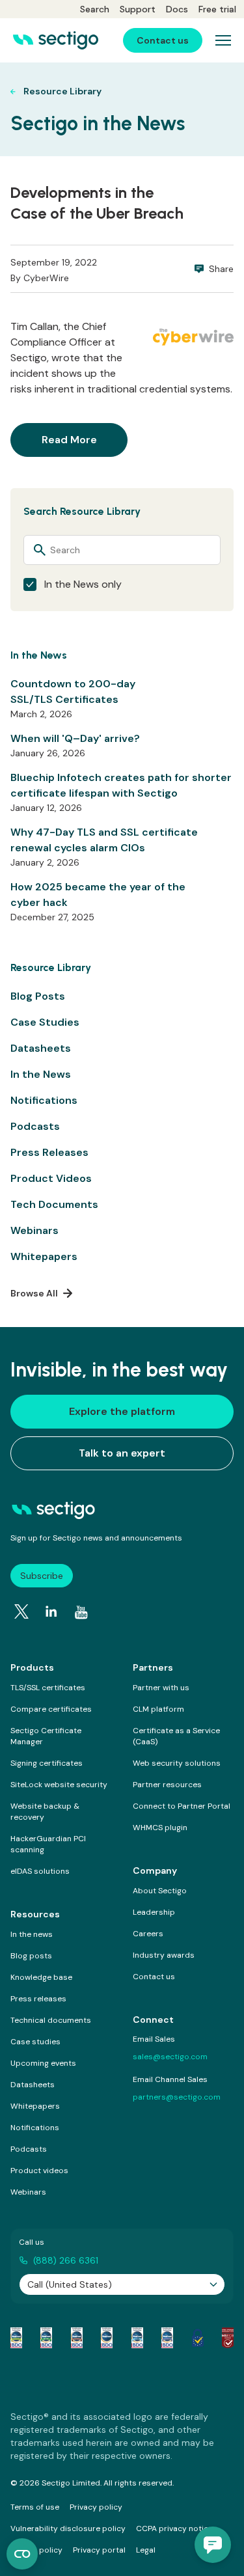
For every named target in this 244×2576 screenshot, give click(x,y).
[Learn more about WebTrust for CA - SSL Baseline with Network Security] (137, 2338)
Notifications (44, 1100)
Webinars (34, 1230)
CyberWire (46, 278)
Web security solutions (177, 1763)
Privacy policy (96, 2507)
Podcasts (35, 1126)
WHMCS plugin (160, 1828)
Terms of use (35, 2507)
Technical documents (51, 2020)
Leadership (154, 1912)
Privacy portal (99, 2550)
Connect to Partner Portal (182, 1806)
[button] (213, 2545)
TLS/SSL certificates (48, 1688)
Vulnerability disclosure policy (68, 2528)
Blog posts (31, 1956)
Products (32, 1667)
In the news (32, 1934)
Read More (69, 440)
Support (138, 9)
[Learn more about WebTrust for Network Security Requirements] (16, 2338)
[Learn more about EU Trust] (198, 2338)
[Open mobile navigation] (223, 40)
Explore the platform (122, 1411)
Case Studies (45, 1022)
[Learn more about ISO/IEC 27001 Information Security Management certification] (228, 2338)
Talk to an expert (122, 1453)
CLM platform (158, 1709)
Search (95, 9)
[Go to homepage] (56, 40)
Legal (146, 2550)
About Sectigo (160, 1891)
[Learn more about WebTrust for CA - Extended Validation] (77, 2338)
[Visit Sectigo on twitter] (21, 1611)
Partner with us (161, 1688)
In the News (41, 1074)
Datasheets (41, 1048)
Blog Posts (38, 996)
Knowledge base (41, 1977)
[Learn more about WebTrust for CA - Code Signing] (167, 2338)
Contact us (154, 1977)
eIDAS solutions (40, 1871)
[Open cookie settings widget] (22, 2554)
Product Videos (51, 1178)
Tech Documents (54, 1204)
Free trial (217, 9)
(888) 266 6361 (66, 2260)
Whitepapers (44, 1256)
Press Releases (49, 1152)
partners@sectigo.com (177, 2097)
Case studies (35, 2042)
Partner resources (167, 1785)
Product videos (39, 2171)
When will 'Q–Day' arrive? (75, 738)
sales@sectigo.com (170, 2057)
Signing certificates (47, 1763)
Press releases (38, 1999)
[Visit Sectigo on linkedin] (51, 1611)
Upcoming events (43, 2063)
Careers (148, 1934)
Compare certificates (51, 1709)
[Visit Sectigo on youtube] (81, 1613)
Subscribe (42, 1576)
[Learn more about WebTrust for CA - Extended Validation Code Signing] (107, 2338)
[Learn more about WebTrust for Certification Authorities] (46, 2338)
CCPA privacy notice (174, 2528)
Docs (177, 9)
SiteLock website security (59, 1785)
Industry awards (164, 1955)
